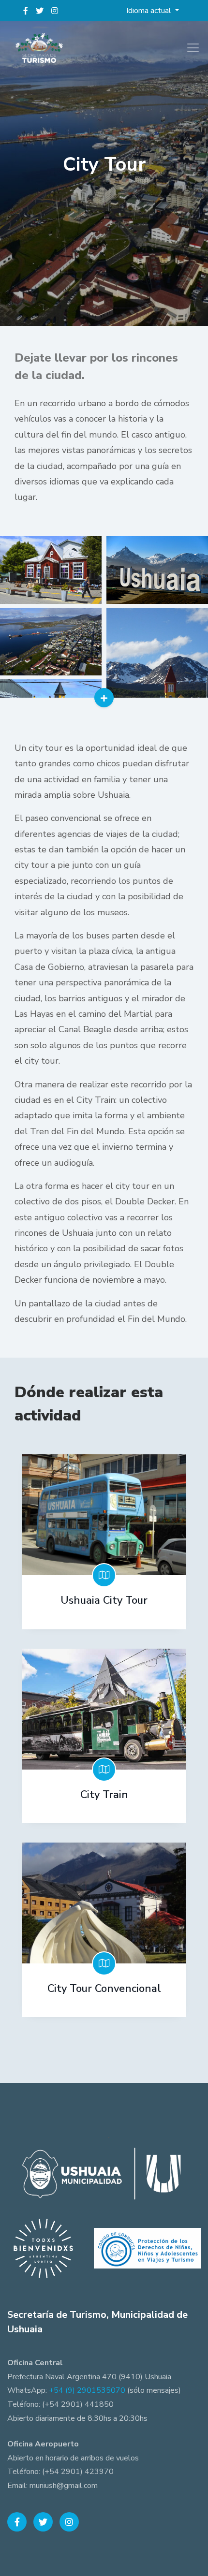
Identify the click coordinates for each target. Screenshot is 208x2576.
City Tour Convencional (104, 1989)
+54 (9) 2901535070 (87, 2390)
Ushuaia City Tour (104, 1600)
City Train (104, 1795)
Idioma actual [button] (150, 11)
